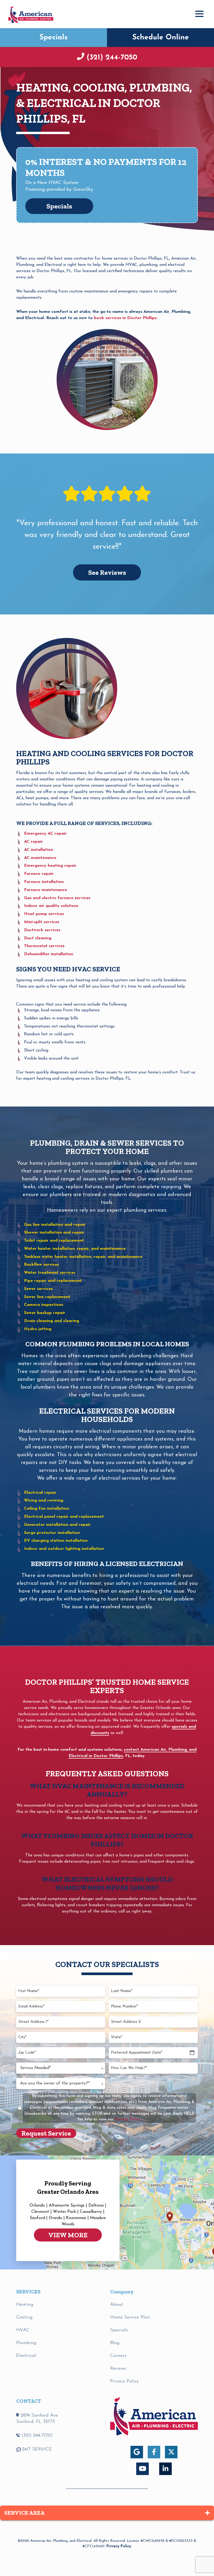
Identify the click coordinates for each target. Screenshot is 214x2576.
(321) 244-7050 (112, 58)
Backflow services (41, 1265)
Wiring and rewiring (44, 1501)
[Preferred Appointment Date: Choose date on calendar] (192, 2053)
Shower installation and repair (54, 1233)
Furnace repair (39, 874)
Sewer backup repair (45, 1313)
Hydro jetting (38, 1329)
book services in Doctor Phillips (125, 318)
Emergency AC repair (45, 834)
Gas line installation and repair (55, 1225)
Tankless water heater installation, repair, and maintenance (83, 1257)
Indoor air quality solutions (51, 906)
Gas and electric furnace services (57, 898)
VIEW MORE (68, 2235)
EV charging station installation (56, 1541)
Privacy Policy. (128, 2120)
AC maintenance (40, 858)
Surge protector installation (52, 1533)
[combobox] (61, 2068)
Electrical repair (40, 1493)
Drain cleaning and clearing (52, 1321)
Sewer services (38, 1289)
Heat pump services (44, 914)
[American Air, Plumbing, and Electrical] (31, 14)
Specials (53, 38)
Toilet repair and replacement (54, 1241)
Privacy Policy (119, 2546)
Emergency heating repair (50, 866)
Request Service (46, 2133)
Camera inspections (44, 1305)
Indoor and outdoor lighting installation (64, 1549)
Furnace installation (44, 882)
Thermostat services (44, 946)
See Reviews (107, 572)
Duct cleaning (38, 938)
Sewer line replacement (47, 1297)
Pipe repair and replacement (53, 1281)
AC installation (38, 850)
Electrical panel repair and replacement (64, 1517)
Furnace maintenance (46, 890)
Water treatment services (50, 1273)
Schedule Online (161, 38)
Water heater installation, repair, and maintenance (75, 1249)
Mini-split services (42, 922)
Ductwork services (42, 930)
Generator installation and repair (57, 1525)
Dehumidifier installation (49, 954)
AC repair (34, 842)
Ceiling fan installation (47, 1509)
